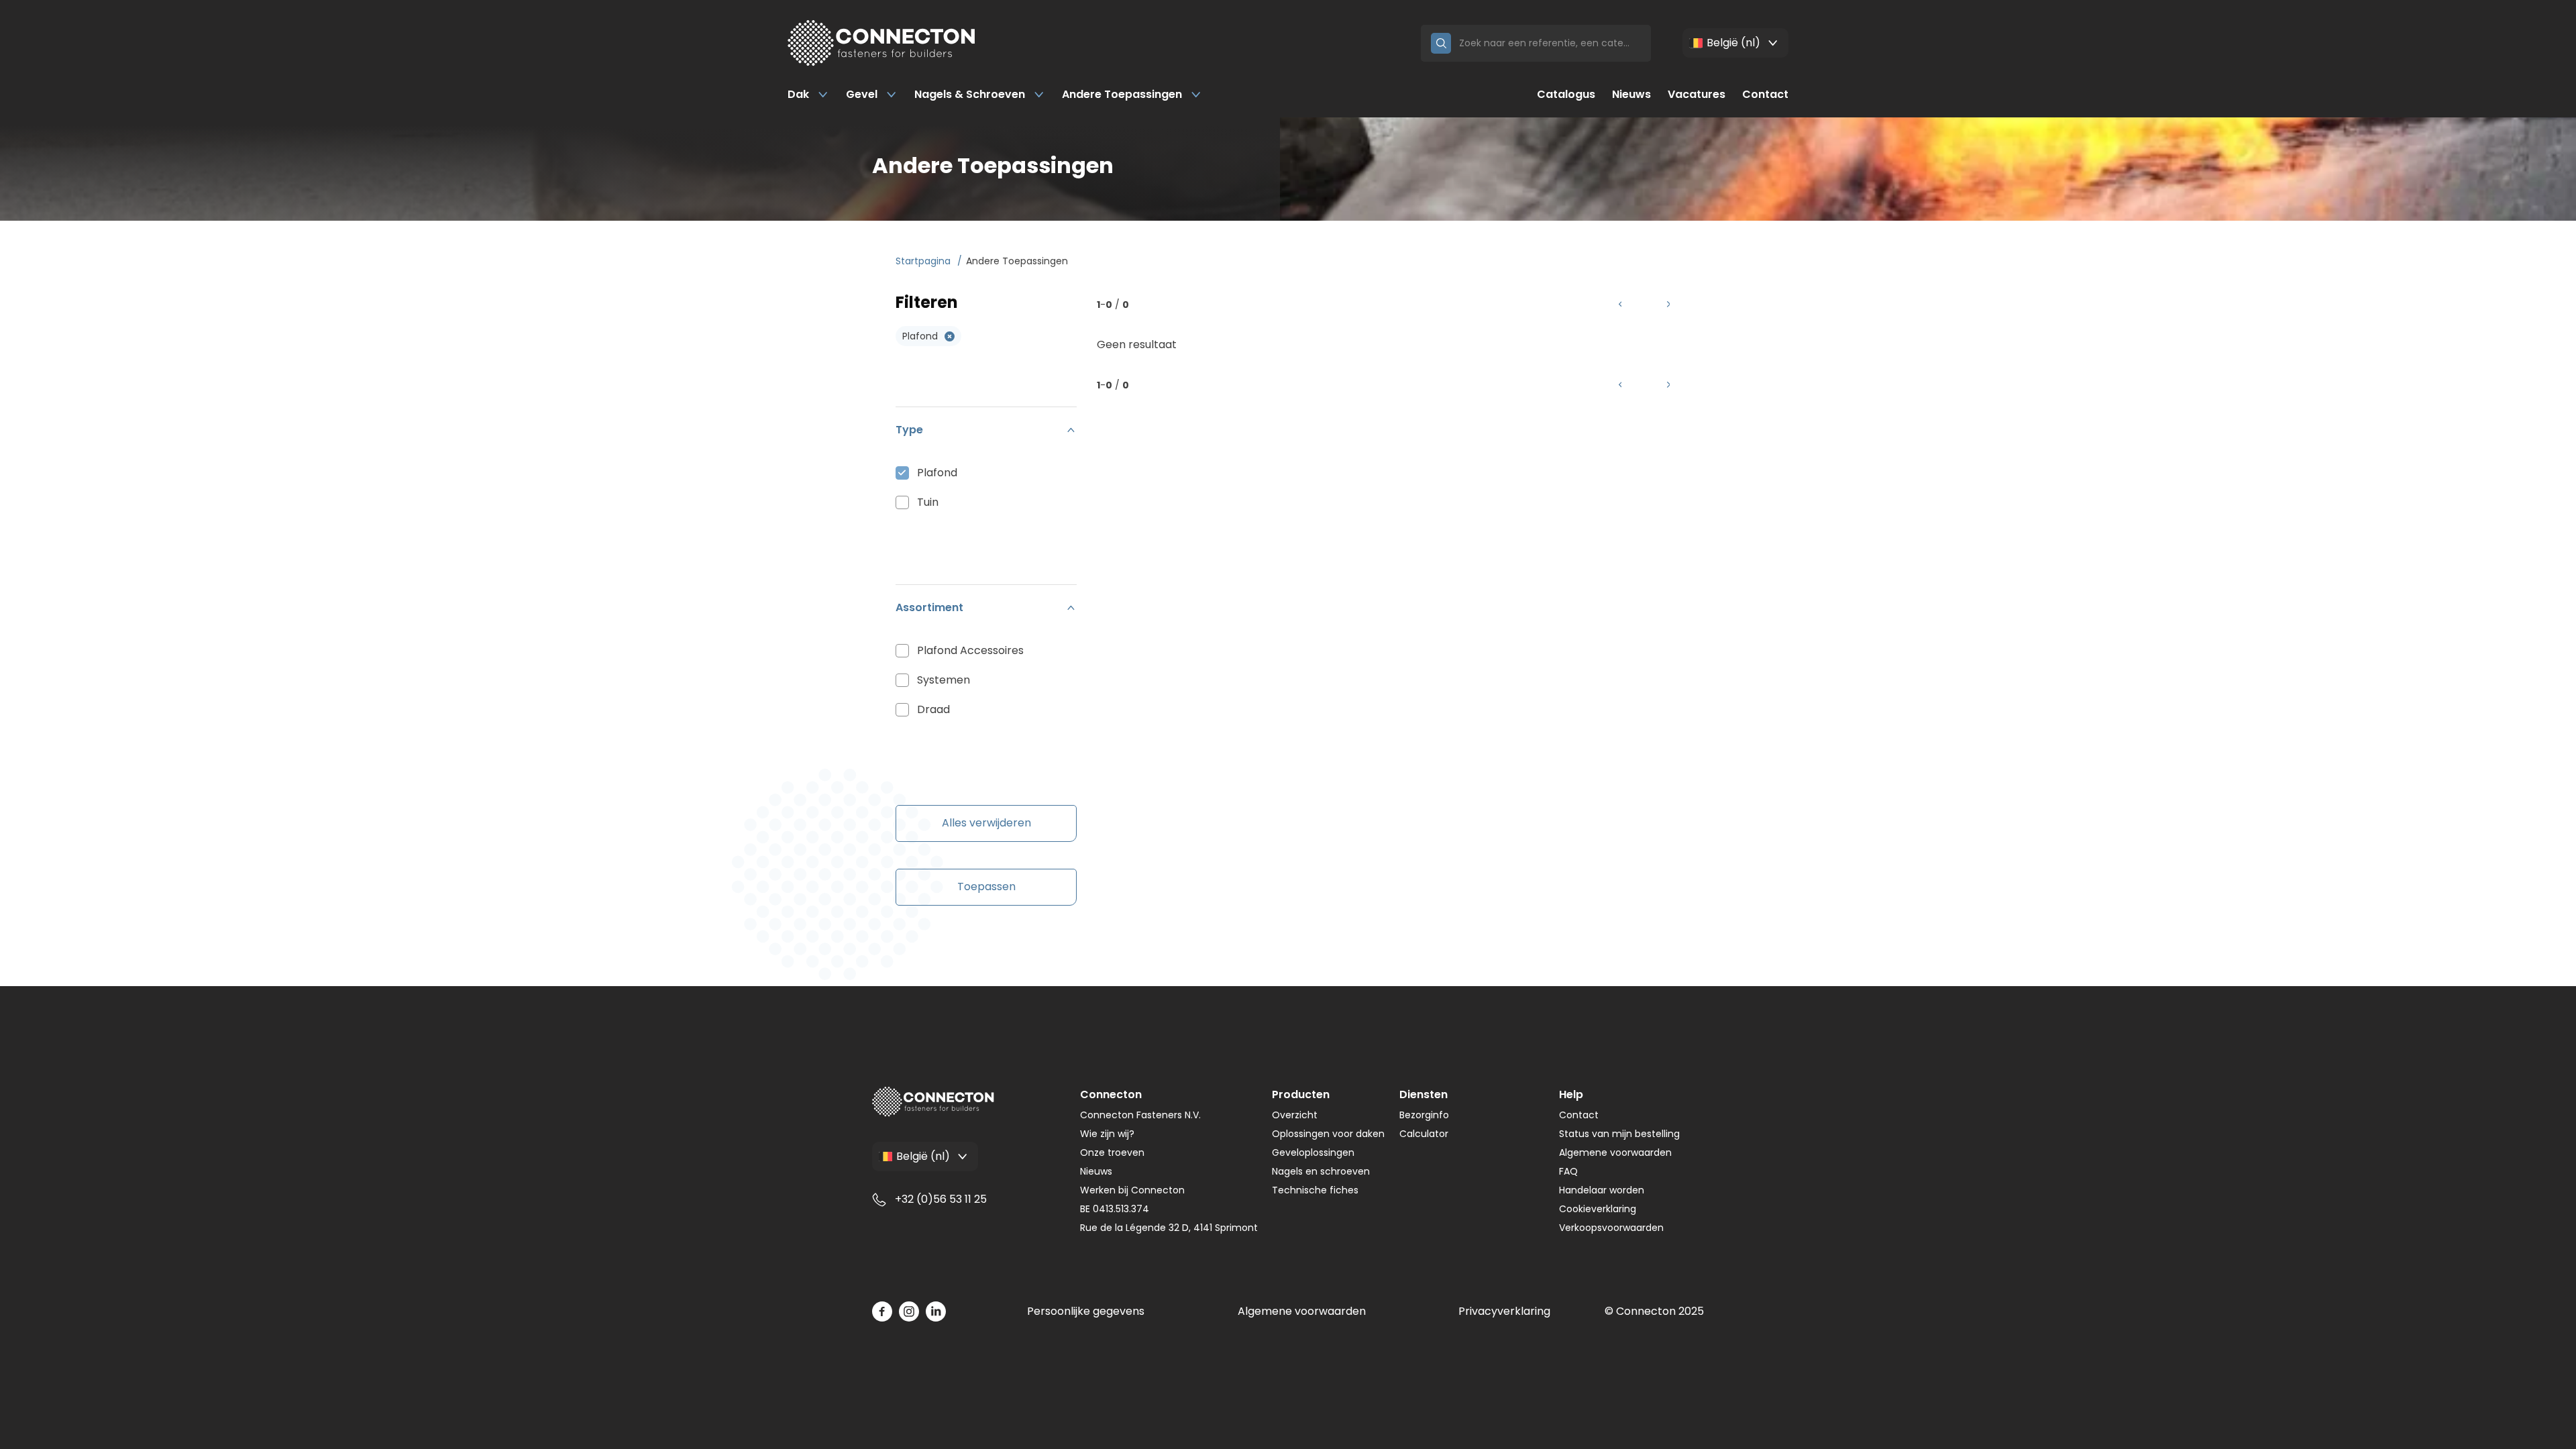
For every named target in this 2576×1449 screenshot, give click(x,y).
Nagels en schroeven (1321, 1171)
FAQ (1568, 1171)
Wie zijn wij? (1107, 1134)
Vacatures (1697, 94)
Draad (933, 709)
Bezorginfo (1424, 1115)
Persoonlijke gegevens (1086, 1311)
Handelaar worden (1602, 1190)
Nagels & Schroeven (970, 94)
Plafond (937, 473)
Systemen (944, 680)
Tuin (928, 502)
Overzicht (1295, 1115)
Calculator (1424, 1134)
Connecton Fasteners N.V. (1140, 1115)
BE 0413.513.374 (1115, 1209)
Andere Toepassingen (1122, 94)
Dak (798, 94)
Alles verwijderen (986, 823)
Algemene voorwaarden (1615, 1152)
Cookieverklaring (1598, 1209)
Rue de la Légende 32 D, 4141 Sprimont (1169, 1228)
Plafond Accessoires (970, 650)
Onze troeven (1112, 1152)
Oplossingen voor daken (1328, 1134)
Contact (1765, 94)
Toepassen (986, 887)
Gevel (862, 94)
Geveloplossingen (1313, 1152)
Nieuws (1631, 94)
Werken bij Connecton (1132, 1190)
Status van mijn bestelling (1619, 1134)
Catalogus (1566, 94)
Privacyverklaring (1504, 1311)
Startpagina (924, 261)
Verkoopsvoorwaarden (1611, 1228)
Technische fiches (1315, 1190)
